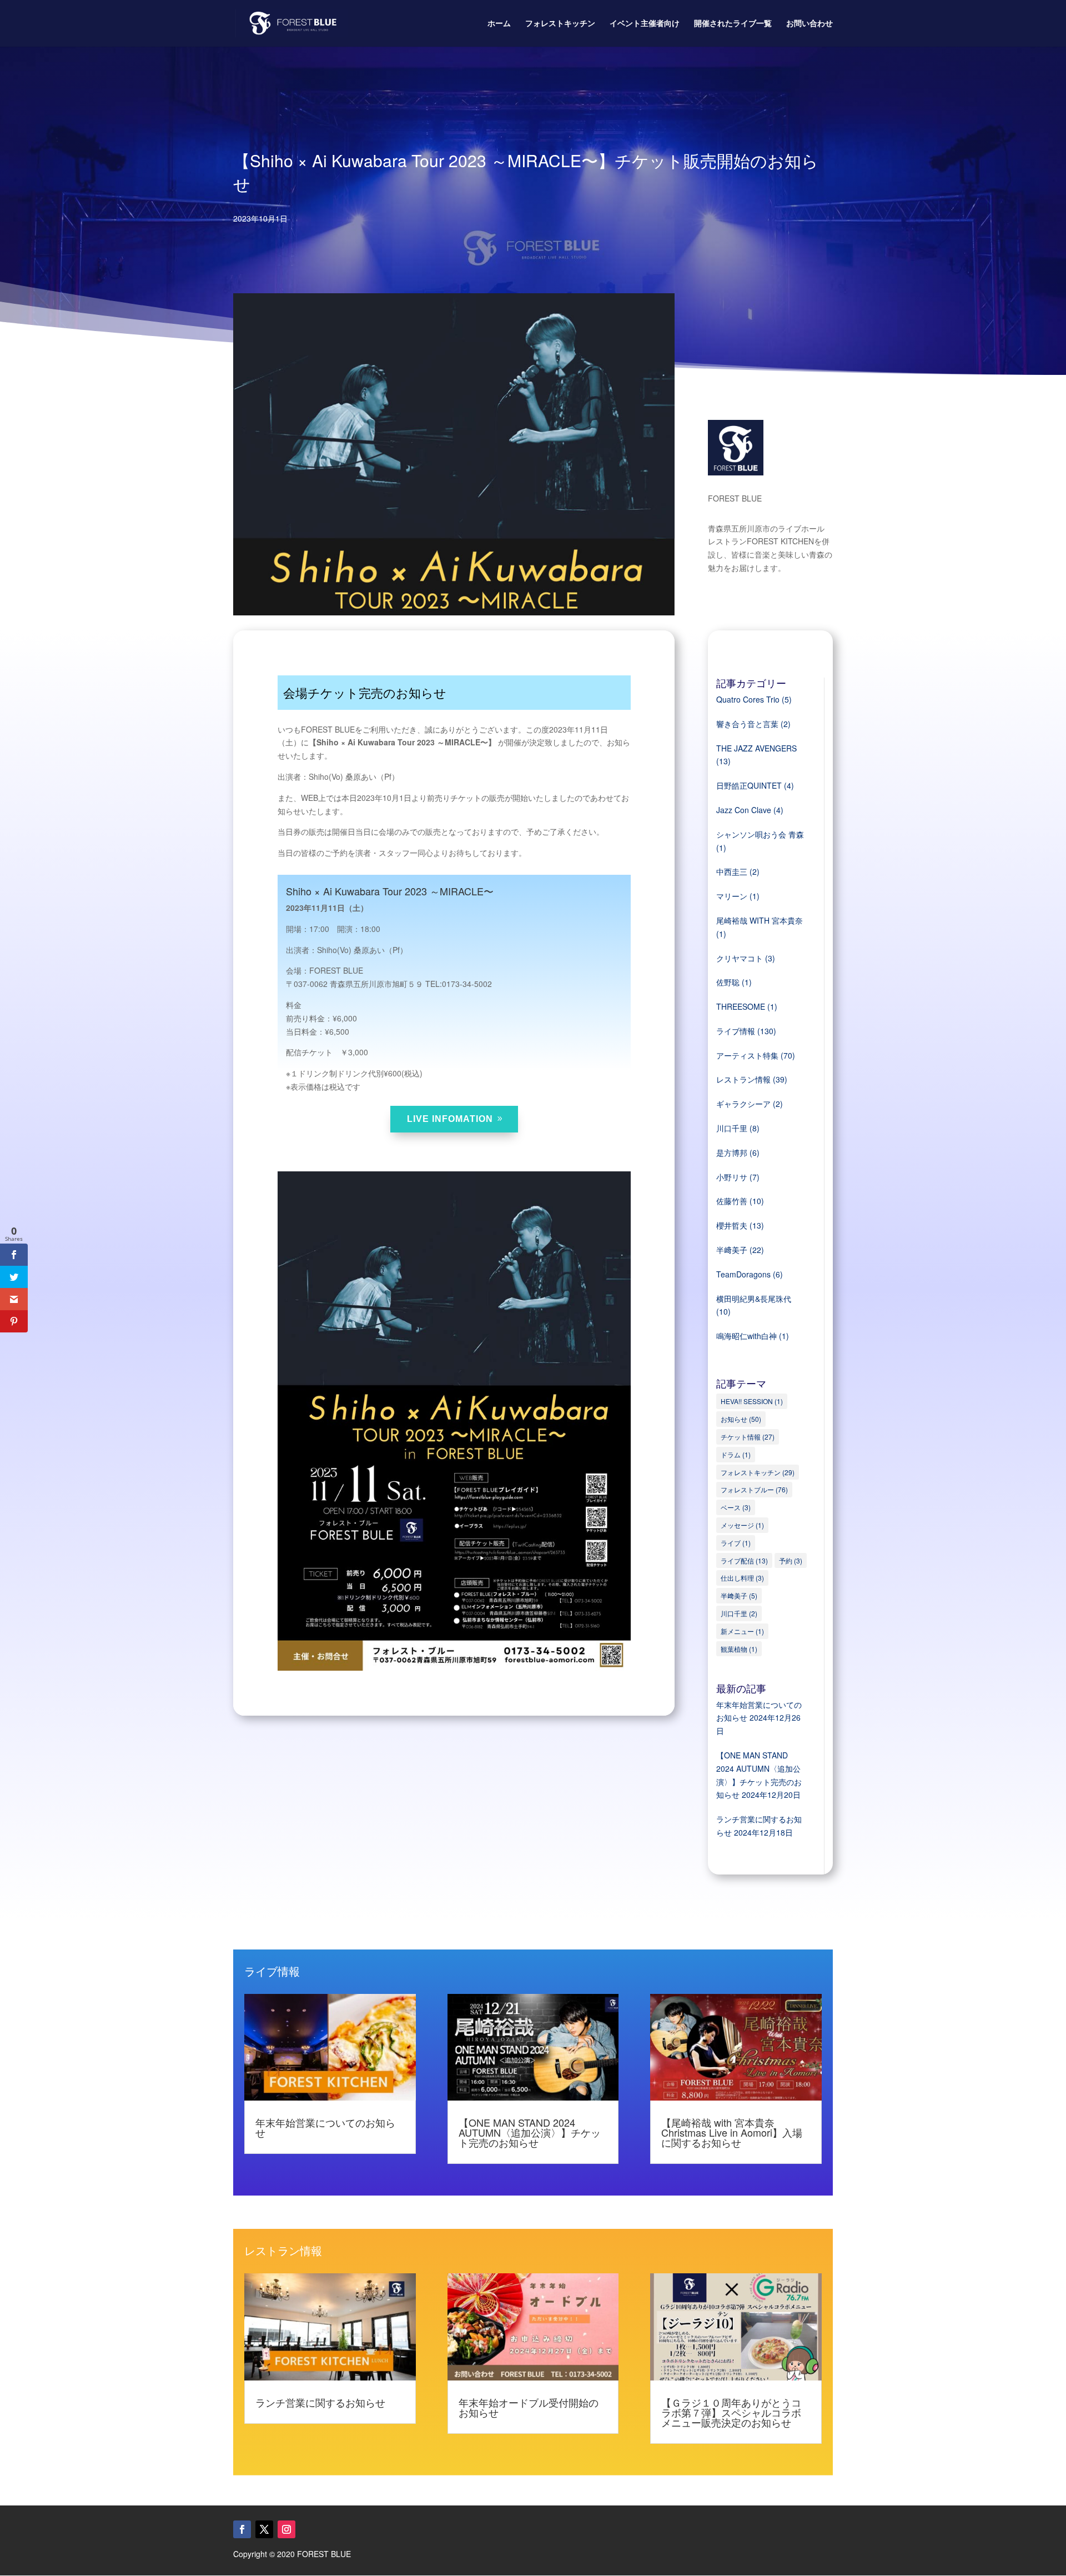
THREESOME (741, 1006)
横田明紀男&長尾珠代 (754, 1299)
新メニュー (742, 1631)
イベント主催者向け (645, 24)
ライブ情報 (736, 1031)
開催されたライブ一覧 (733, 24)
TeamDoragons (743, 1274)
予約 (791, 1560)
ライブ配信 (744, 1560)
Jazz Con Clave (744, 810)
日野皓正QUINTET (749, 785)
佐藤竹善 (732, 1201)
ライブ (736, 1543)
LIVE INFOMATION (450, 1119)
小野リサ (732, 1177)
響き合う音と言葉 (747, 724)
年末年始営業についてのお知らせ (325, 2127)
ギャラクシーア (743, 1104)
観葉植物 (739, 1649)
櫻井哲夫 (732, 1225)
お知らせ (741, 1419)
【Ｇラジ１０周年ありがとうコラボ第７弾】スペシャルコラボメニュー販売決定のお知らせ (731, 2412)
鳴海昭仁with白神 (746, 1336)
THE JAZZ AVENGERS (756, 748)
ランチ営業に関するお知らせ (320, 2402)
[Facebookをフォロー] (242, 2529)
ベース (736, 1507)
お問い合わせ (809, 24)
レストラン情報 (743, 1079)
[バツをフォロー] (264, 2529)
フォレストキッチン (560, 24)
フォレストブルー (754, 1489)
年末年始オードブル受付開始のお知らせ (529, 2407)
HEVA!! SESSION (752, 1401)
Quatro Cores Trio (748, 699)
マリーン (732, 896)
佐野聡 (728, 982)
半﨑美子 (732, 1250)
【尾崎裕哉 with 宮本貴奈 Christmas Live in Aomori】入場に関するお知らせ (732, 2132)
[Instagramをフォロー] (286, 2529)
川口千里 (732, 1128)
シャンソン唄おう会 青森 (760, 834)
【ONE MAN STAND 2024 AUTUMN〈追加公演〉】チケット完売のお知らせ (530, 2132)
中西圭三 (732, 871)
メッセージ (742, 1525)
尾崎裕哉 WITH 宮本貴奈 (760, 920)
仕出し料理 (742, 1578)
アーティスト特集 (747, 1055)
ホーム (499, 24)
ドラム (736, 1454)
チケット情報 (748, 1437)
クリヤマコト (740, 958)
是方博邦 (732, 1152)
